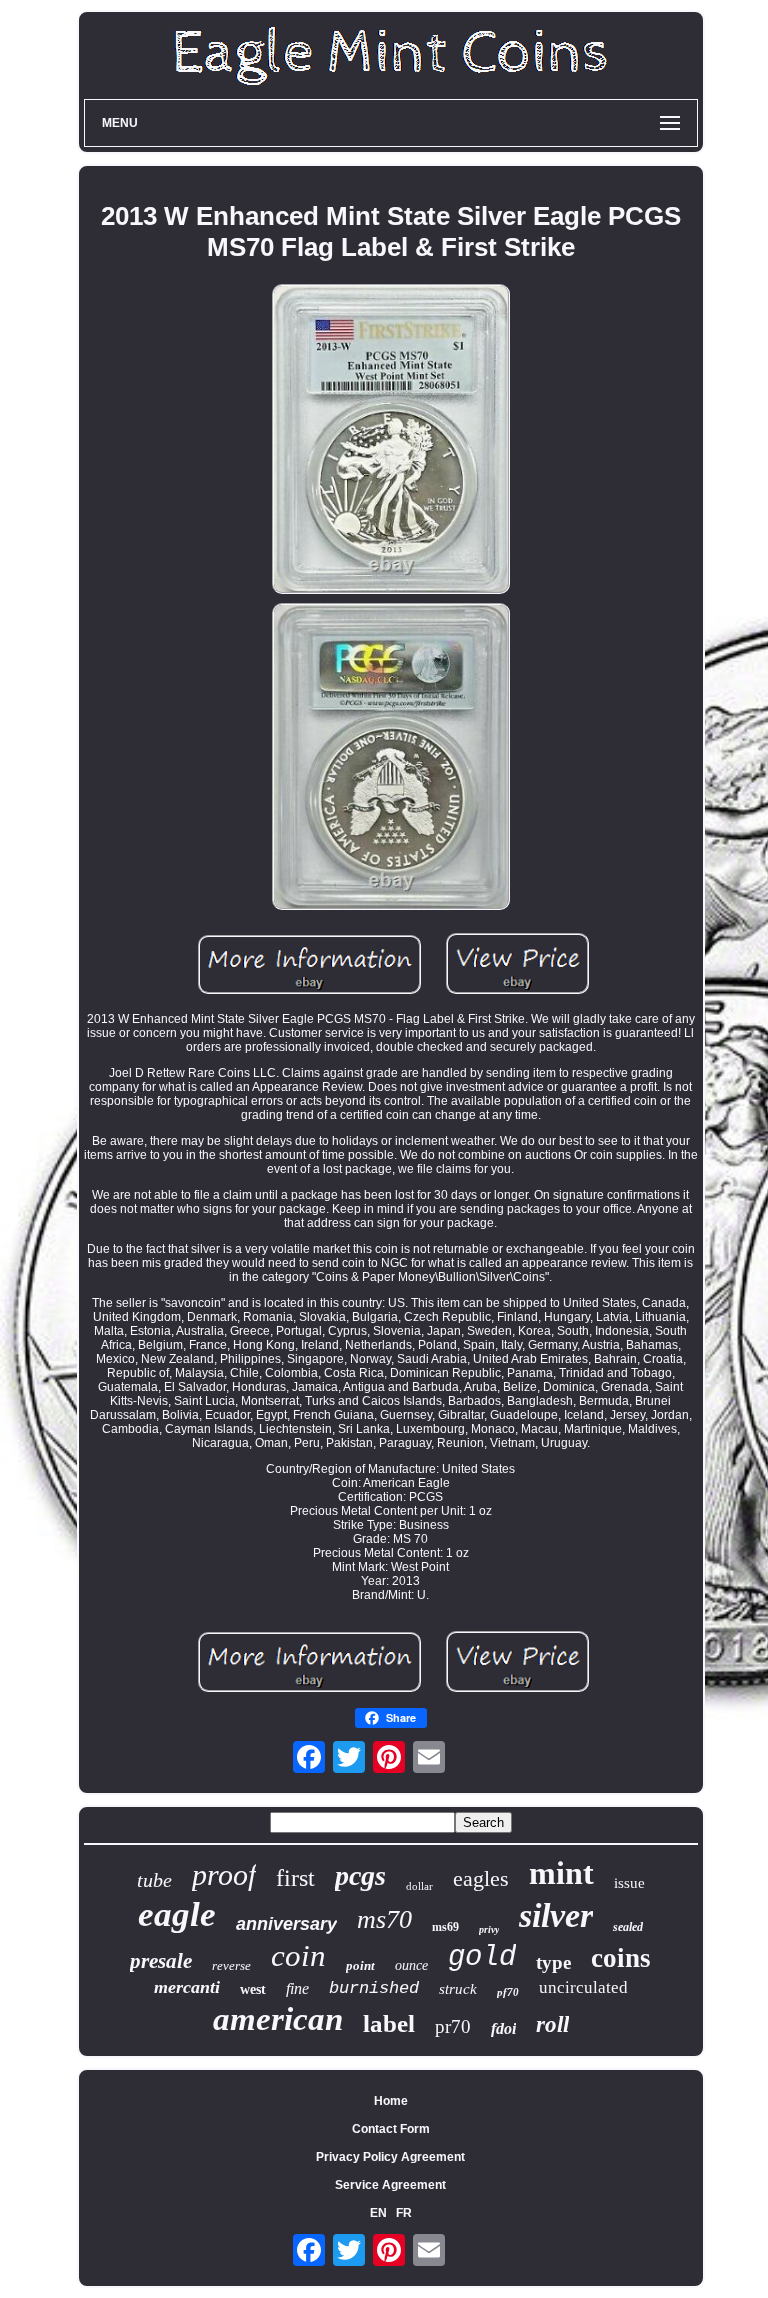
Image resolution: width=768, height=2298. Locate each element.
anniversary (286, 1924)
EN (378, 2213)
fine (297, 1988)
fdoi (503, 2028)
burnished (374, 1988)
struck (458, 1989)
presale (161, 1961)
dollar (419, 1886)
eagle (177, 1914)
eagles (481, 1878)
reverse (231, 1965)
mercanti (187, 1987)
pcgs (360, 1875)
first (295, 1878)
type (553, 1962)
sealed (628, 1927)
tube (154, 1880)
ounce (411, 1965)
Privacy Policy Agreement (390, 2157)
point (360, 1965)
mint (561, 1873)
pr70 (453, 2026)
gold (482, 1957)
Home (391, 2101)
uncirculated (583, 1987)
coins (621, 1958)
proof (224, 1874)
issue (629, 1883)
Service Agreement (390, 2185)
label (389, 2023)
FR (404, 2213)
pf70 (508, 1992)
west (253, 1989)
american (278, 2019)
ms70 (384, 1919)
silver (556, 1915)
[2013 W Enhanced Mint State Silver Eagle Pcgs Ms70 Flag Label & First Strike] (391, 440)
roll (552, 2024)
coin (298, 1955)
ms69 (445, 1927)
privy (489, 1929)
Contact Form (391, 2129)
